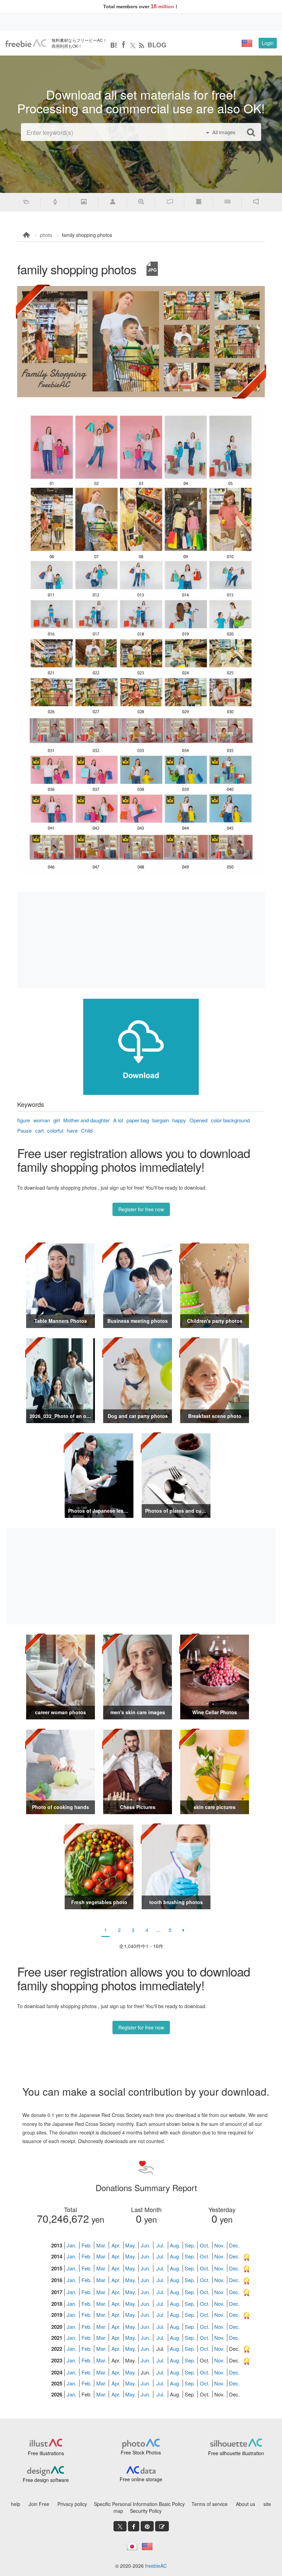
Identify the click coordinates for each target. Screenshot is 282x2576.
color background (230, 1120)
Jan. (72, 2245)
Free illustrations (46, 2453)
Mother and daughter (86, 1120)
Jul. (160, 2245)
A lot (118, 1120)
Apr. (116, 2245)
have (72, 1130)
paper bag (138, 1120)
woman (42, 1120)
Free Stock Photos (141, 2452)
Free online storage (141, 2479)
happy (179, 1120)
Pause (24, 1130)
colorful (55, 1130)
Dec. (234, 2245)
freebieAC (156, 2566)
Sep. (190, 2245)
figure (24, 1120)
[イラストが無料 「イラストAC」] (26, 43)
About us (246, 2504)
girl (57, 1120)
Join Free (39, 2504)
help (16, 2504)
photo (46, 235)
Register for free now (141, 1209)
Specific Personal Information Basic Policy (139, 2504)
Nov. (219, 2245)
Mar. (101, 2245)
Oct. (205, 2245)
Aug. (175, 2245)
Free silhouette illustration (236, 2453)
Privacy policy (72, 2504)
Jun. (145, 2245)
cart (39, 1130)
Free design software (46, 2480)
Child (87, 1130)
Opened (198, 1120)
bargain (161, 1120)
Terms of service (210, 2504)
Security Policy (146, 2511)
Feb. (86, 2245)
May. (131, 2245)
